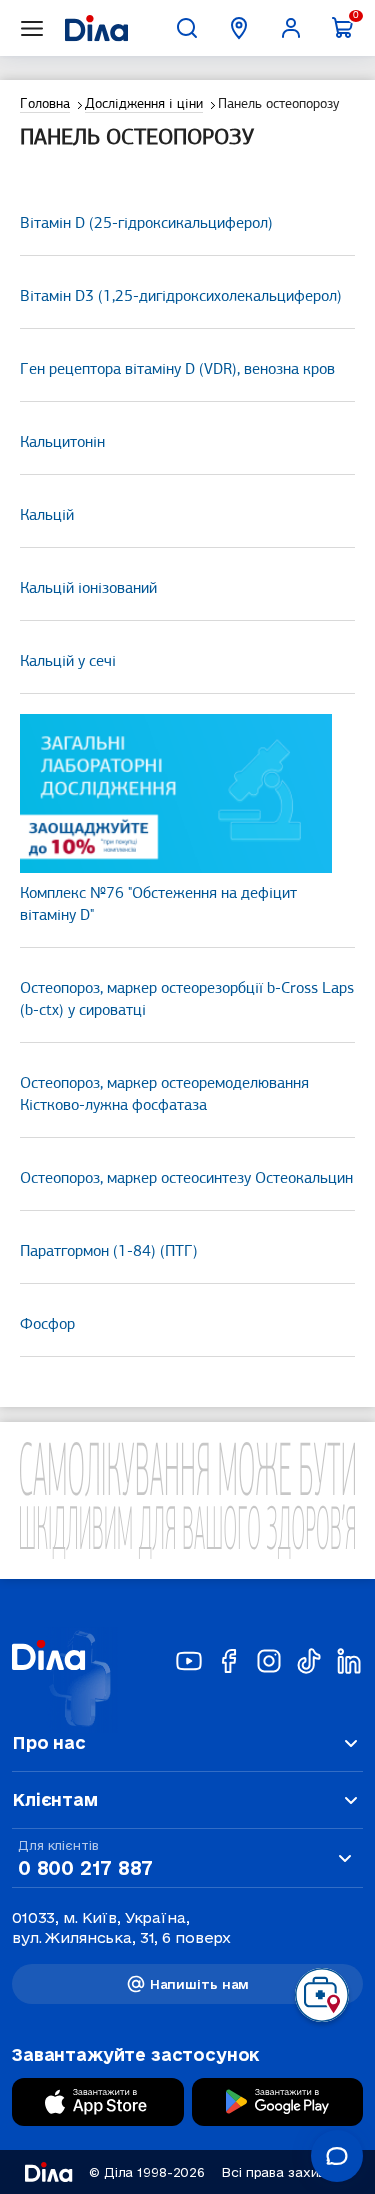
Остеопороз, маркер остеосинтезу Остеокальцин (186, 1179)
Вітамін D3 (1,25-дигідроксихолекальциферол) (181, 297)
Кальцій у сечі (68, 662)
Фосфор (47, 1325)
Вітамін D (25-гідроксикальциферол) (146, 224)
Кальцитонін (62, 443)
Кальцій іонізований (88, 589)
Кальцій (47, 516)
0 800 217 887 (85, 1868)
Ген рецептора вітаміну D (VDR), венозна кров (177, 370)
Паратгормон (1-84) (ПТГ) (109, 1252)
